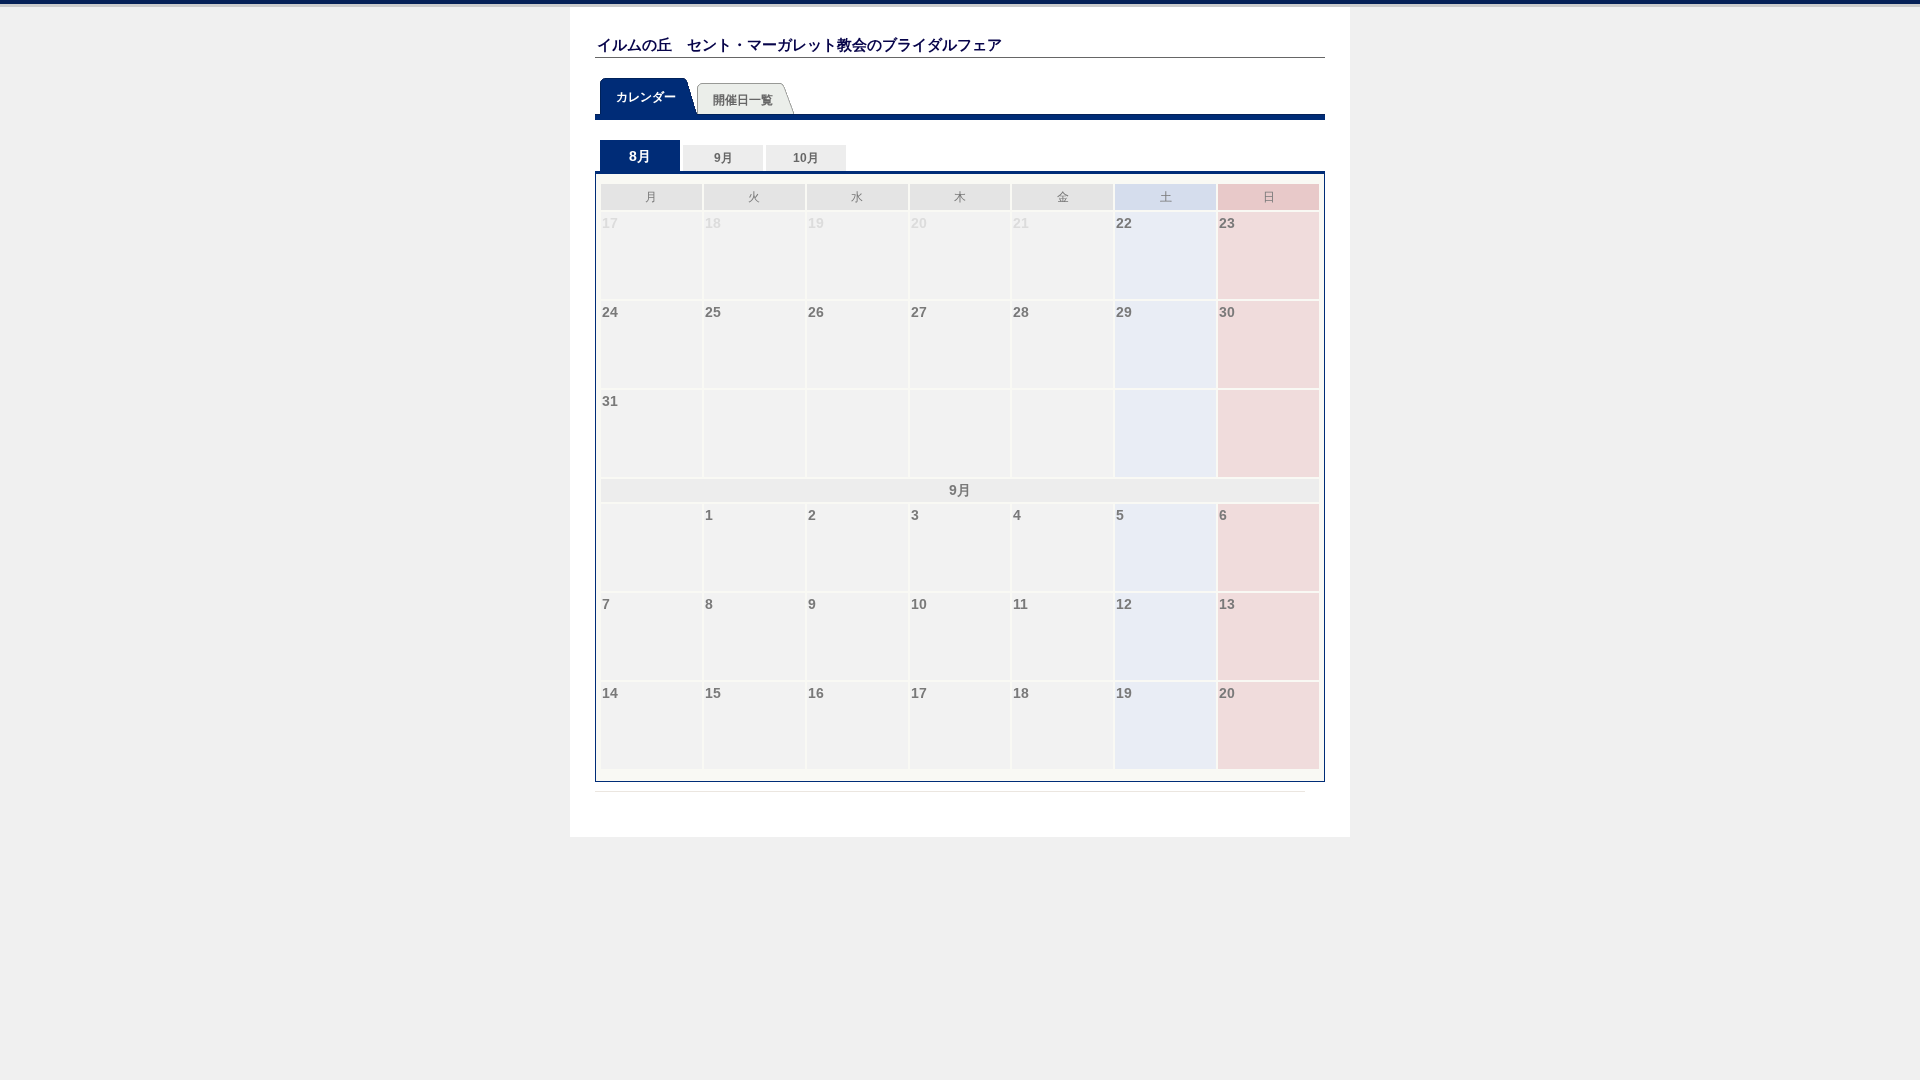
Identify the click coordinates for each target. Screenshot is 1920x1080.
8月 (640, 156)
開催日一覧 (743, 100)
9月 (723, 158)
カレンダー (646, 97)
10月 (806, 158)
